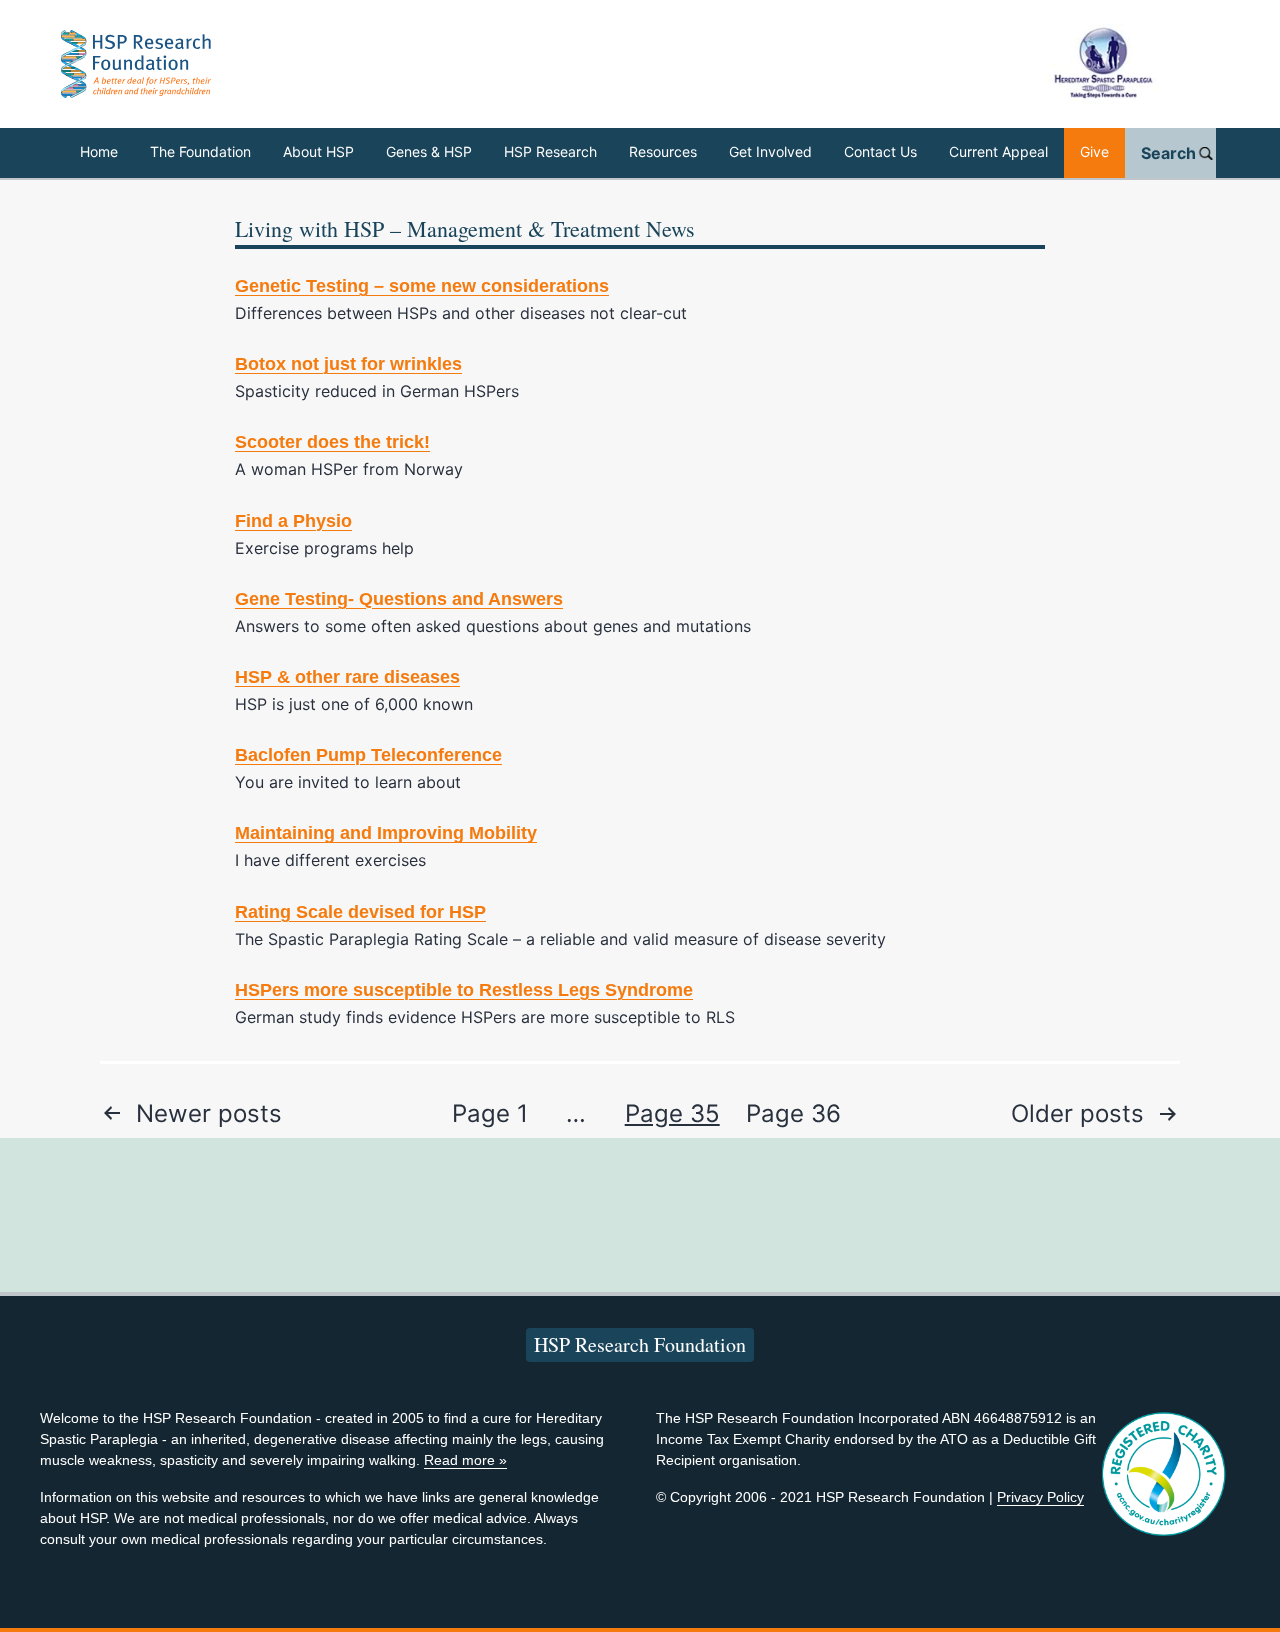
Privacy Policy (1040, 1497)
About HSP (318, 151)
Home (99, 151)
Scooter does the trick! (332, 442)
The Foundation (200, 151)
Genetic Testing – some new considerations (422, 286)
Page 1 (490, 1113)
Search (1168, 153)
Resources (663, 151)
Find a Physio (293, 521)
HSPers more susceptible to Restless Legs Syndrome (464, 990)
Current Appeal (998, 151)
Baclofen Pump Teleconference (368, 755)
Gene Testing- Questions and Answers (399, 599)
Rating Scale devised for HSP (360, 912)
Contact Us (880, 151)
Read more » (465, 1460)
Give (1094, 151)
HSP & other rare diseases (347, 677)
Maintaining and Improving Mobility (386, 833)
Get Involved (770, 151)
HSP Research (550, 151)
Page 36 (793, 1113)
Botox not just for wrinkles (348, 364)
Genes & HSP (429, 151)
